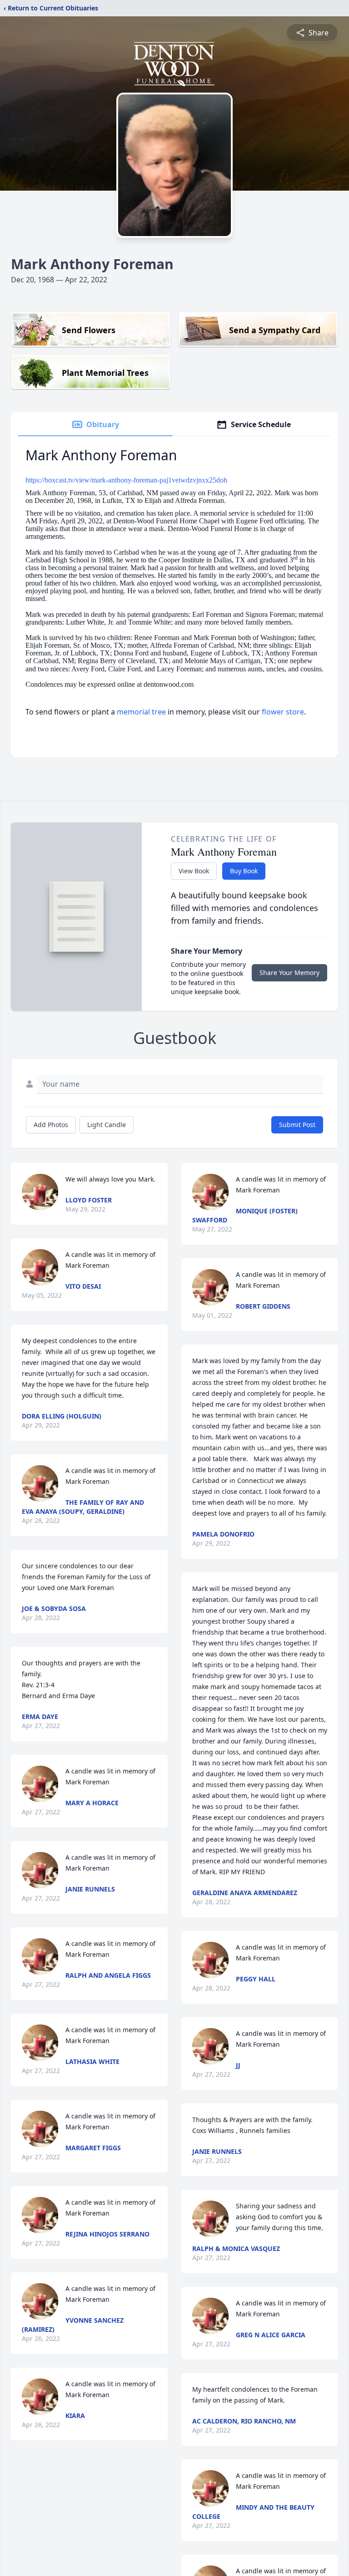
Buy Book (244, 871)
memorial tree (141, 712)
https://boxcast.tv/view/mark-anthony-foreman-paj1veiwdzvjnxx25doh (126, 480)
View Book (194, 871)
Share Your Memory (289, 973)
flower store (283, 712)
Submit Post (297, 1125)
